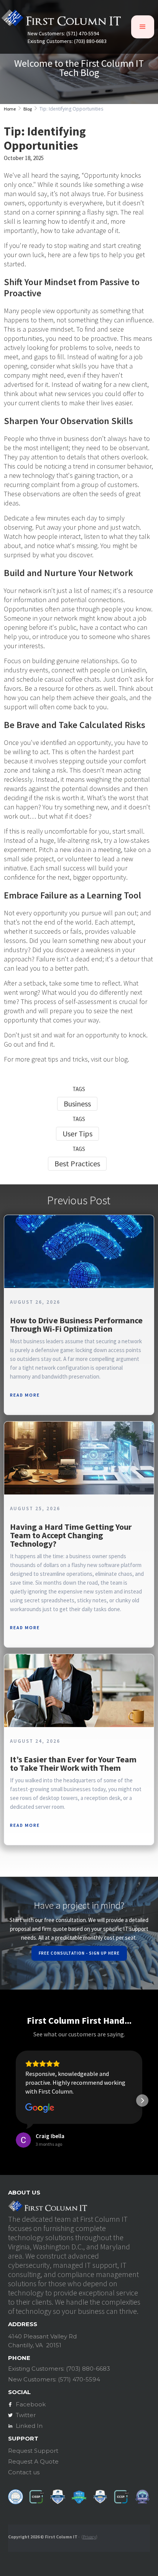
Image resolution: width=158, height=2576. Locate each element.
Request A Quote (33, 2461)
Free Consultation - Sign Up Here (79, 1953)
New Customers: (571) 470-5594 (63, 34)
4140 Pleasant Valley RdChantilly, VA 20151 (42, 2341)
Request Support (33, 2451)
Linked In (29, 2426)
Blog (28, 109)
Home (10, 109)
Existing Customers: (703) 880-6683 (67, 41)
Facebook (31, 2404)
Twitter (26, 2415)
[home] (61, 20)
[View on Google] (40, 2108)
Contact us (24, 2472)
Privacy (89, 2537)
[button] (143, 27)
